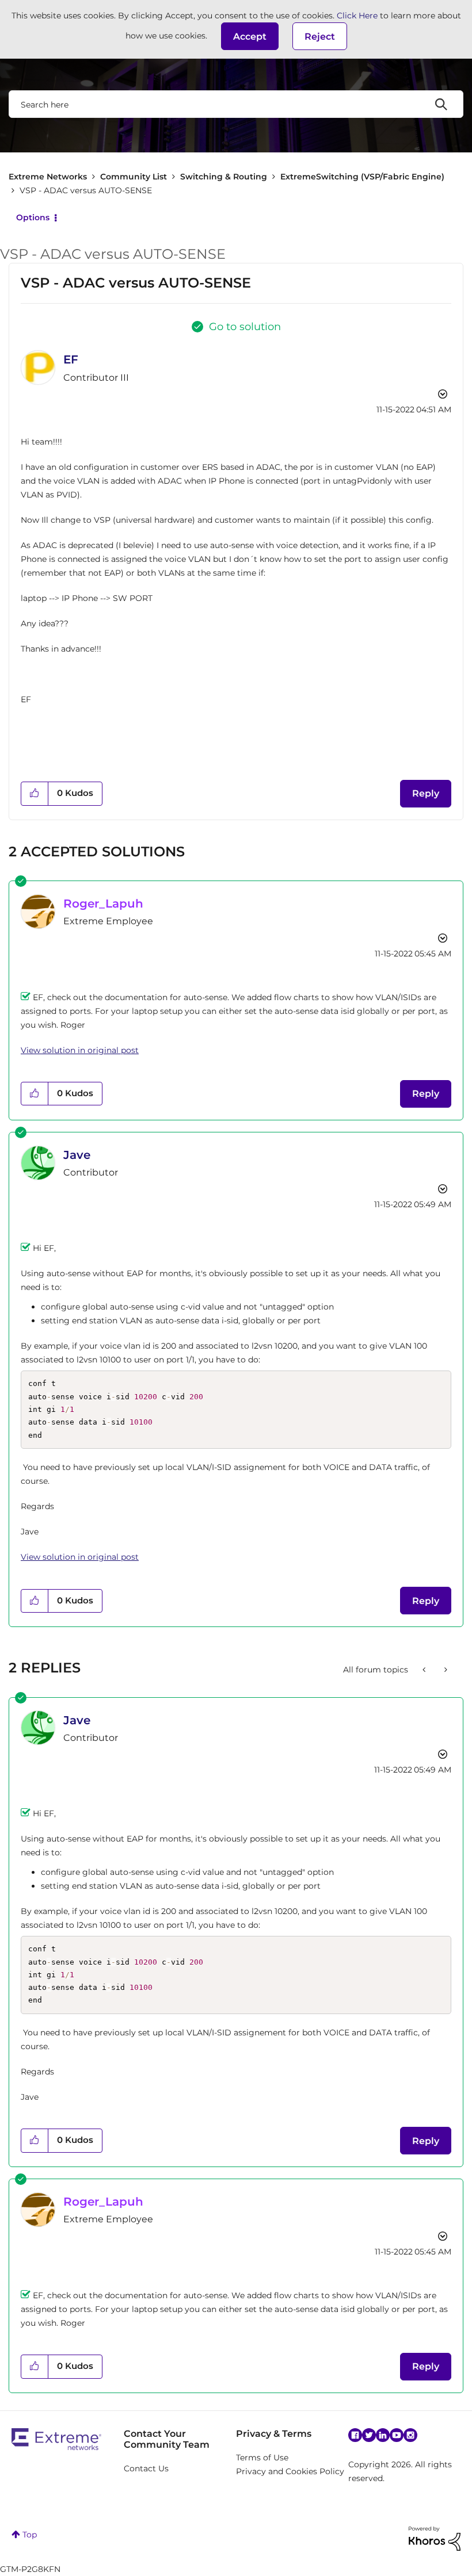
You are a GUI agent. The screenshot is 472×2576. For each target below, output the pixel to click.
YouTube (397, 2435)
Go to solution (245, 327)
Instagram (410, 2435)
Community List (134, 177)
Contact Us (146, 2468)
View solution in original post (80, 1050)
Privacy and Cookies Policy (290, 2471)
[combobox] (236, 104)
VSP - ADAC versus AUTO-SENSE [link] (86, 190)
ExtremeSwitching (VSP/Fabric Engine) (362, 177)
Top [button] (30, 2535)
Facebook (355, 2435)
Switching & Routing (224, 177)
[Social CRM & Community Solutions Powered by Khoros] (435, 2538)
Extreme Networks (48, 177)
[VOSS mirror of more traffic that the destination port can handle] (425, 1670)
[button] (250, 36)
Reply (426, 793)
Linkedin (383, 2435)
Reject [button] (320, 37)
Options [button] (33, 217)
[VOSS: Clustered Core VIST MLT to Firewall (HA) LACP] (445, 1670)
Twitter (369, 2435)
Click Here (357, 16)
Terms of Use (262, 2458)
